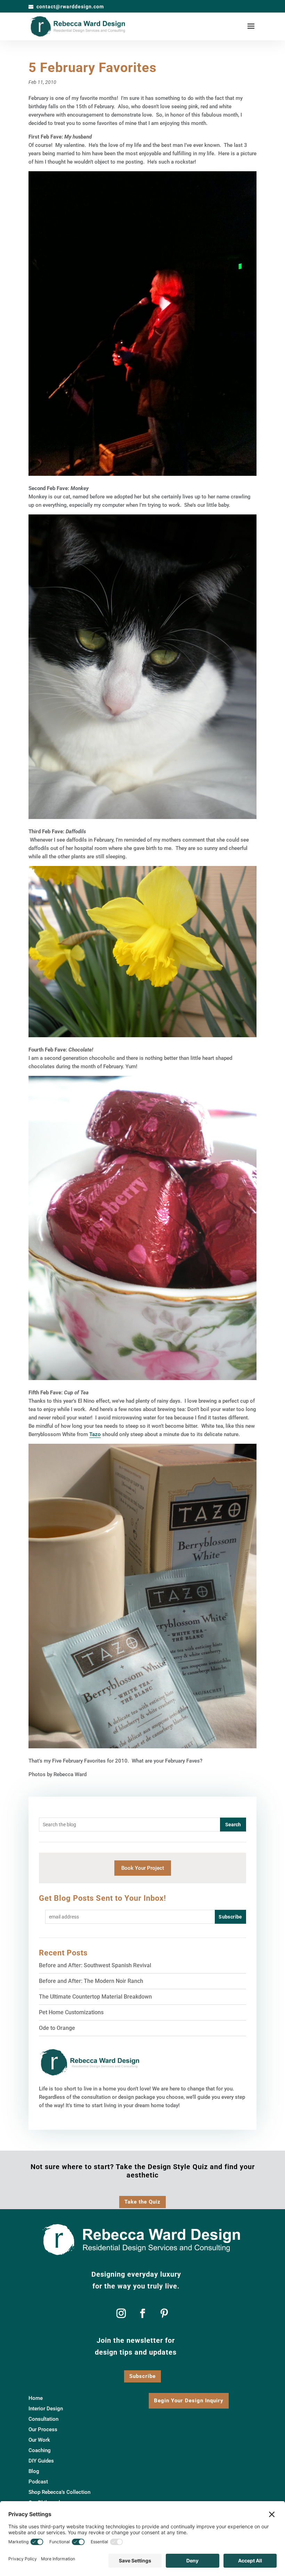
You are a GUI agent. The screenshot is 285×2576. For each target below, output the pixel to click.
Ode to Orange (57, 2028)
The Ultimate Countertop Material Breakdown (95, 1997)
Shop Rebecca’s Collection (59, 2492)
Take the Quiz (142, 2202)
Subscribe (142, 2376)
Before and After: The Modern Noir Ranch (91, 1981)
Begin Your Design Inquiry (189, 2401)
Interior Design (46, 2409)
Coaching (40, 2451)
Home (36, 2398)
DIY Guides (41, 2461)
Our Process (43, 2430)
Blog (34, 2472)
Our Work (39, 2440)
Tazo (95, 1434)
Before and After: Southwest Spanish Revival (95, 1965)
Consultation (43, 2419)
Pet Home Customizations (71, 2012)
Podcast (38, 2482)
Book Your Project (143, 1868)
